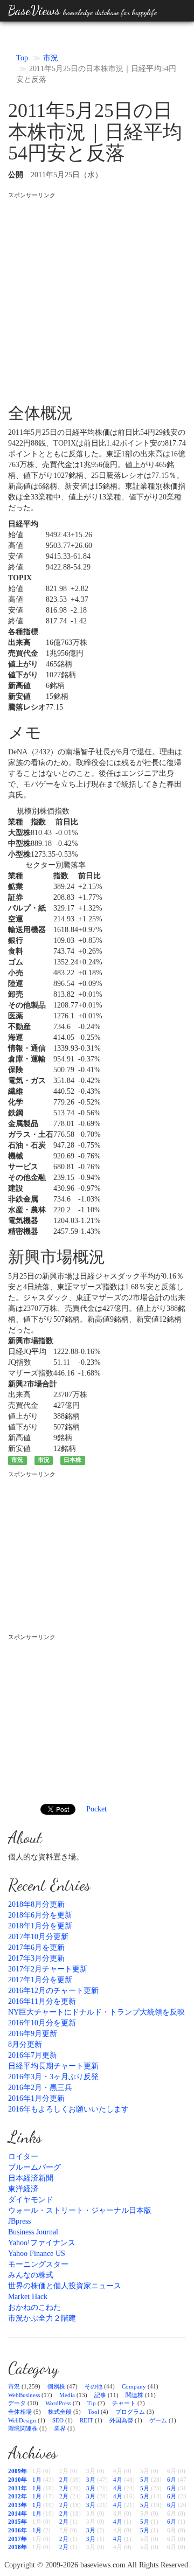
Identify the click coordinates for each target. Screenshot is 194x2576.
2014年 (18, 2513)
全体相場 (20, 2412)
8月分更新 (25, 2044)
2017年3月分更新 (36, 1958)
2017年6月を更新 (36, 1947)
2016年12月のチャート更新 (53, 1991)
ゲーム (158, 2420)
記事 (100, 2395)
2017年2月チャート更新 (48, 1969)
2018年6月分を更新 (40, 1915)
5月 (145, 2480)
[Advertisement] (97, 296)
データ (17, 2403)
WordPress (58, 2403)
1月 (37, 2480)
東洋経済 (23, 2189)
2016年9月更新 (33, 2034)
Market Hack (28, 2297)
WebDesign (22, 2420)
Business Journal (33, 2232)
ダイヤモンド (31, 2200)
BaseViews (82, 11)
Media (67, 2395)
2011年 (18, 2488)
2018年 (18, 2547)
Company (134, 2386)
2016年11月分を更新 (42, 2001)
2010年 (18, 2480)
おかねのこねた (34, 2307)
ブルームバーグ (34, 2167)
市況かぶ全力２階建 (42, 2318)
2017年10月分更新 (38, 1937)
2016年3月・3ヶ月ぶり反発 (53, 2077)
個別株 (56, 2386)
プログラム (130, 2412)
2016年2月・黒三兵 (40, 2088)
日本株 (72, 1460)
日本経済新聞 (31, 2178)
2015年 (18, 2522)
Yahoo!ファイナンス (42, 2243)
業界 (60, 2428)
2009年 (18, 2471)
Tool (93, 2412)
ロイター (23, 2157)
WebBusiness (24, 2395)
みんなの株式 (31, 2275)
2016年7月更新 (33, 2055)
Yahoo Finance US (37, 2254)
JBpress (19, 2221)
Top (22, 58)
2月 (64, 2480)
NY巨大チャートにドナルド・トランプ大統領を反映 (96, 2012)
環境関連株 (23, 2428)
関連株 (134, 2395)
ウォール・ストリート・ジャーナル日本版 (80, 2210)
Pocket (96, 1809)
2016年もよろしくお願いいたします (68, 2109)
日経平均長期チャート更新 (53, 2066)
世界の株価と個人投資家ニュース (65, 2286)
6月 (172, 2480)
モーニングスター (38, 2264)
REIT (86, 2420)
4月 (118, 2480)
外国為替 (121, 2420)
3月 (91, 2480)
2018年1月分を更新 (40, 1926)
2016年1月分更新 (36, 2098)
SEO (58, 2420)
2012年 (18, 2496)
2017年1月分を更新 (40, 1980)
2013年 (18, 2505)
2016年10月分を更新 (42, 2023)
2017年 (18, 2539)
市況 (51, 58)
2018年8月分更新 (36, 1904)
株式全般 (60, 2412)
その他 (93, 2386)
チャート (124, 2403)
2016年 (18, 2530)
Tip (92, 2403)
